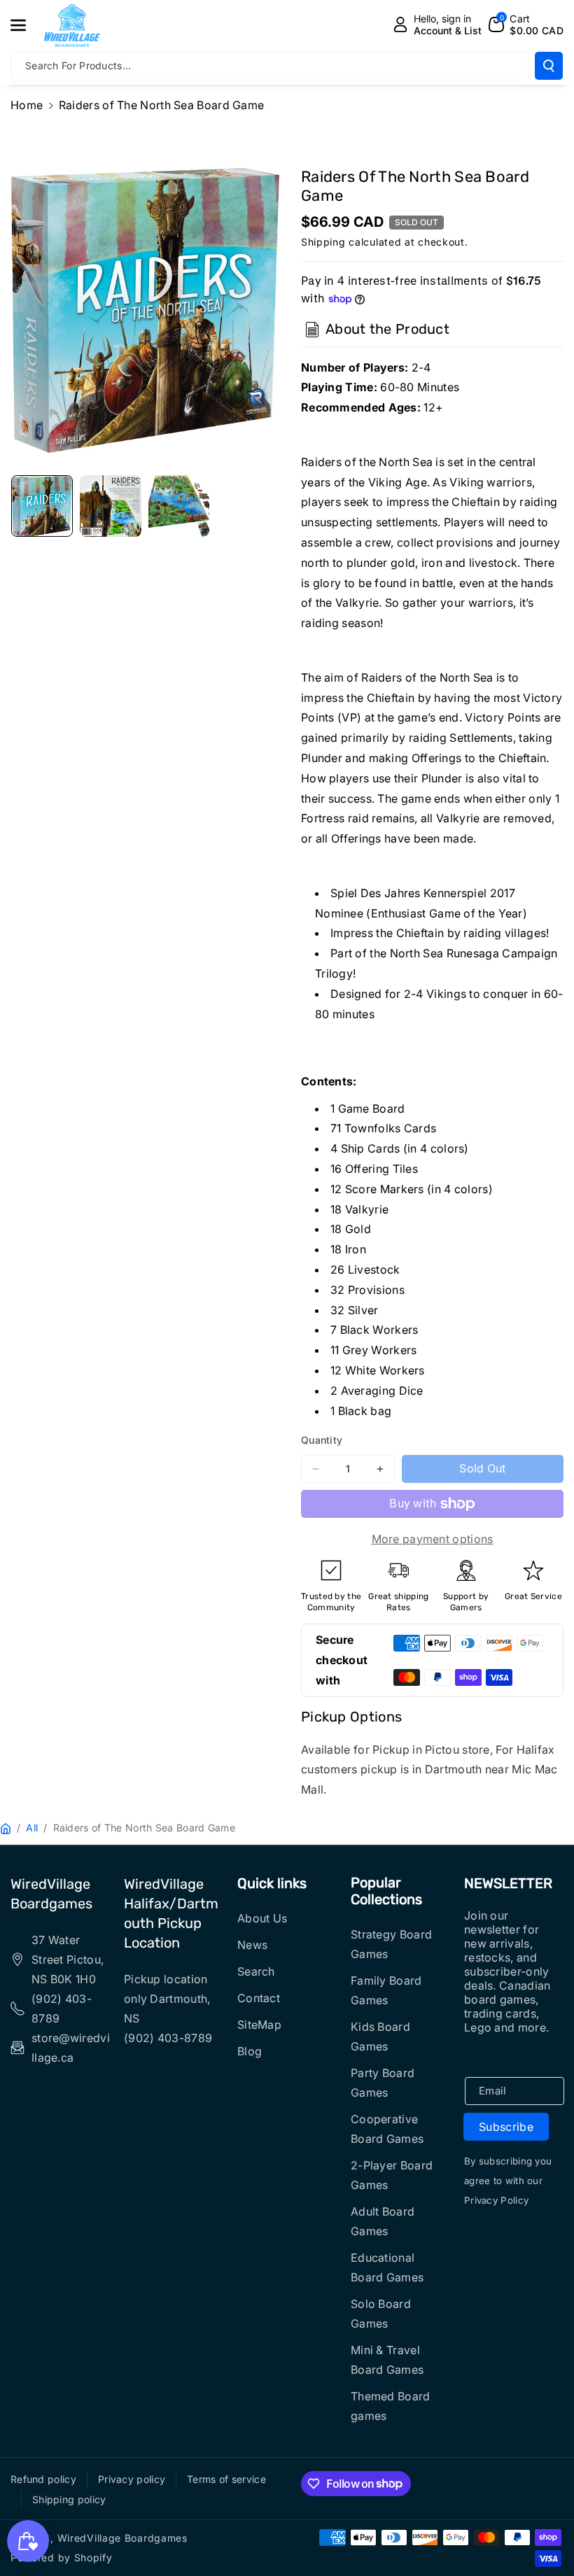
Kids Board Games (380, 2036)
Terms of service (226, 2479)
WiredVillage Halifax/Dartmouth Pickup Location (171, 1913)
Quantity (322, 1440)
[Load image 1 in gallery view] (42, 506)
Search (256, 1971)
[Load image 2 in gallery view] (111, 506)
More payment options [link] (433, 1539)
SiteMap (259, 2025)
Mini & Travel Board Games (387, 2360)
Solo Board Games (381, 2314)
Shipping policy (69, 2499)
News (252, 1945)
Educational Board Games (387, 2267)
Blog (250, 2051)
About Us (262, 1918)
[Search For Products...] (549, 66)
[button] (26, 25)
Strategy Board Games (391, 1944)
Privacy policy (132, 2479)
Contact (259, 1998)
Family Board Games (386, 1990)
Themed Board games (391, 2406)
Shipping (323, 242)
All (32, 1828)
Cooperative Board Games (387, 2129)
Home (27, 105)
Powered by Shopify (62, 2557)
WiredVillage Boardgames (51, 1894)
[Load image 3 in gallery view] (179, 506)
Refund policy (43, 2479)
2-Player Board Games (392, 2175)
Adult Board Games (383, 2221)
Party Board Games (383, 2083)
